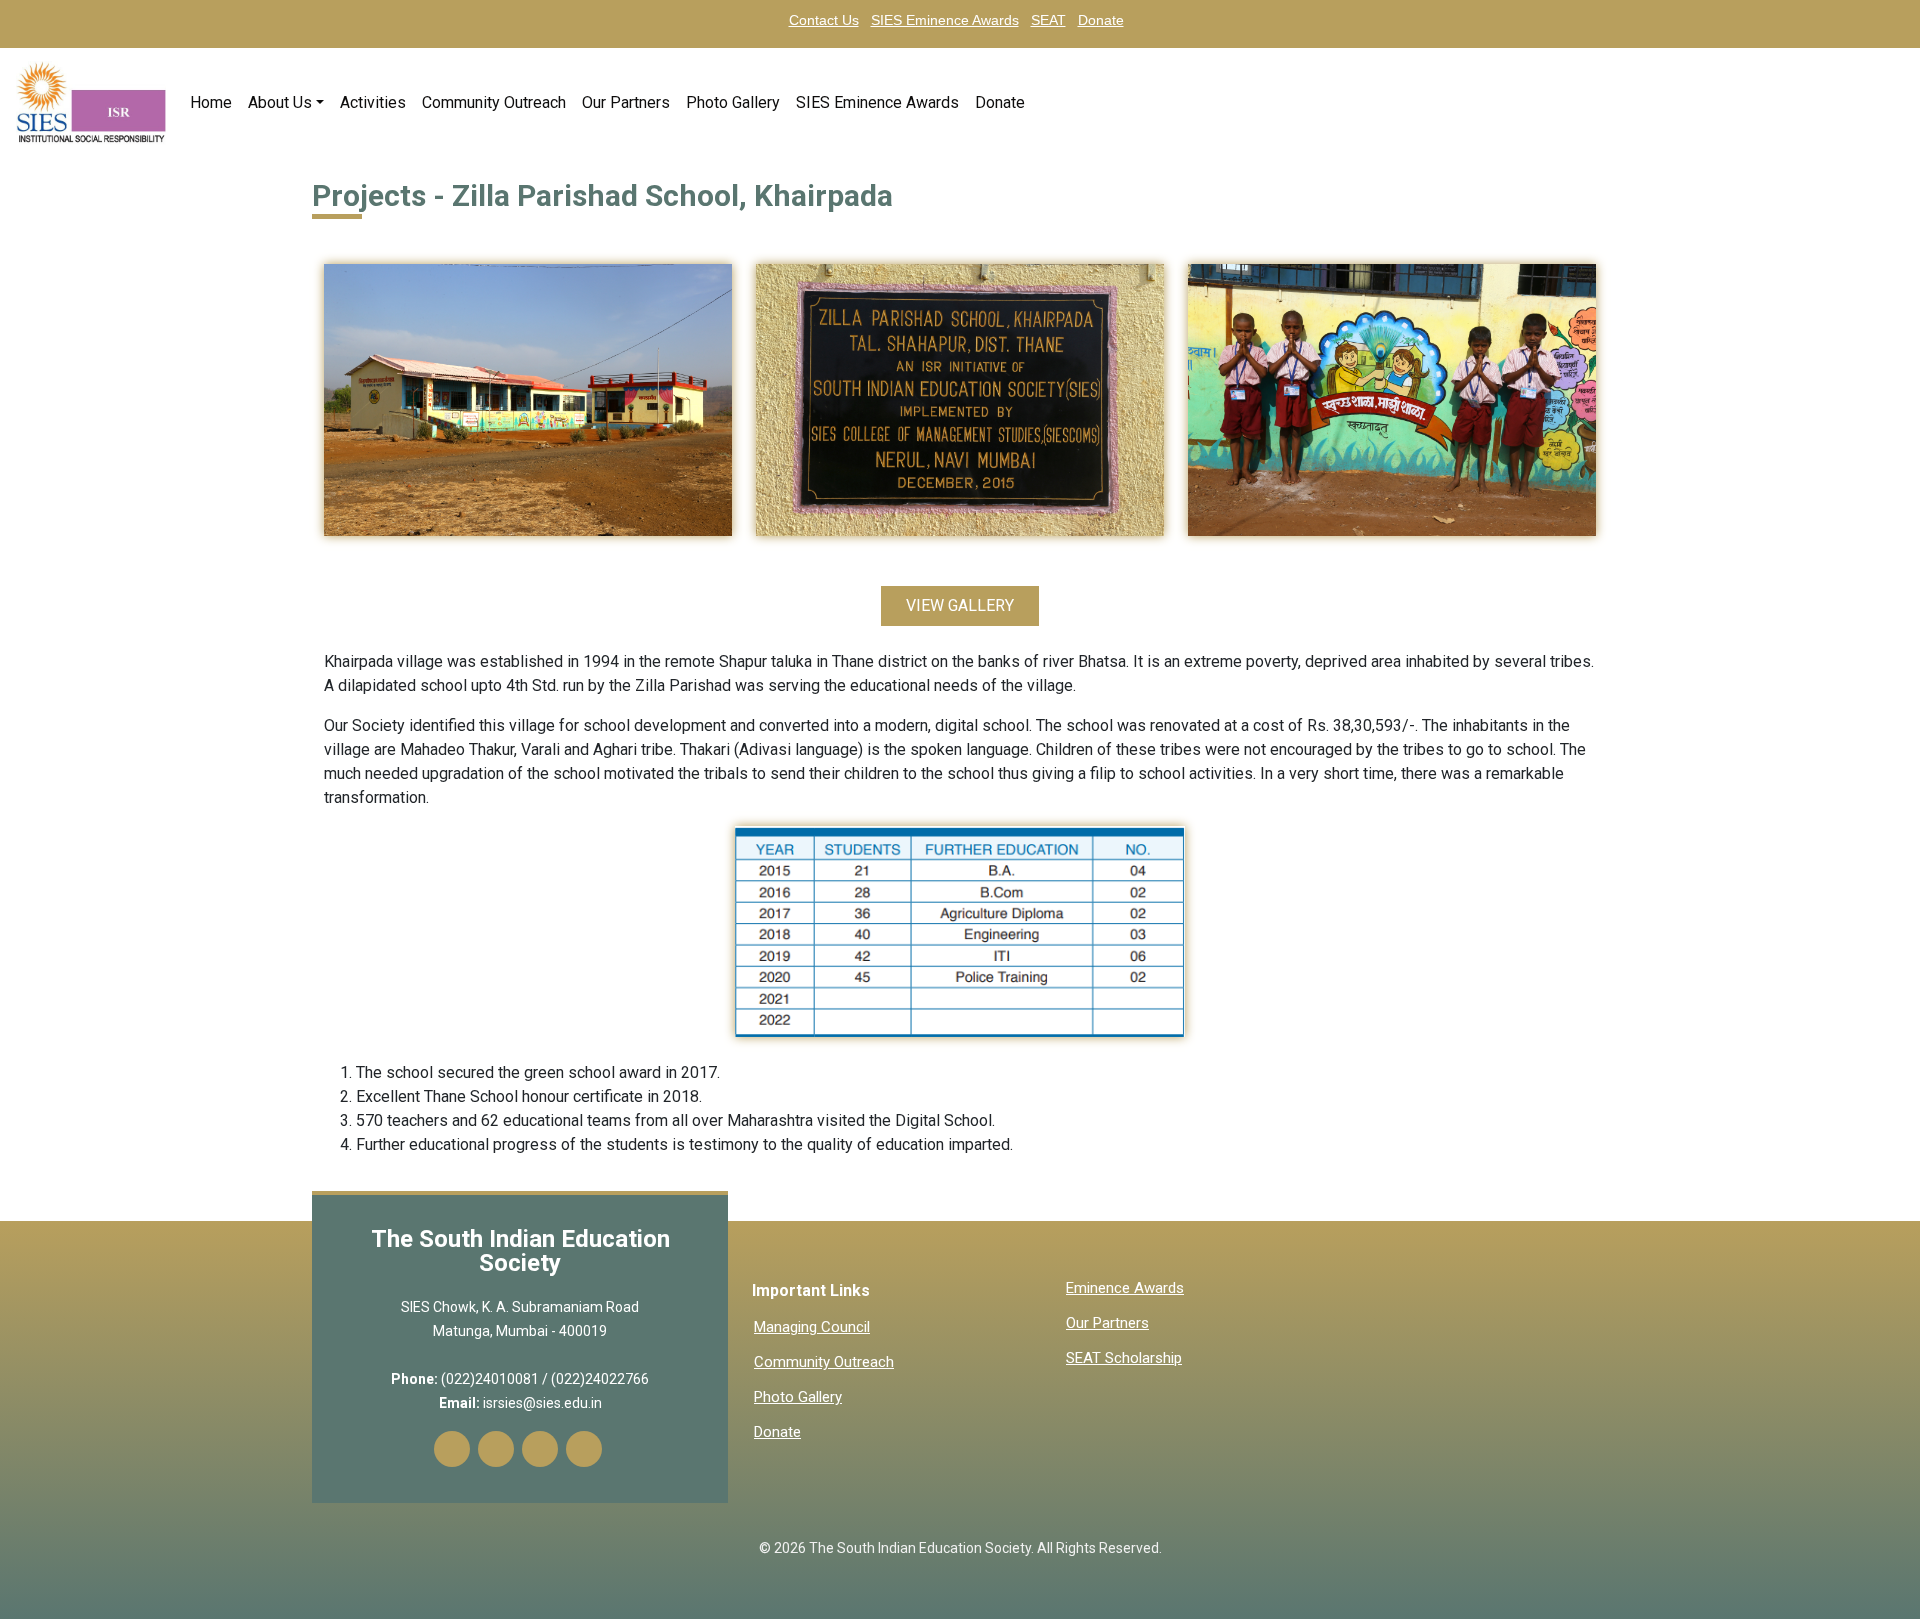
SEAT (1048, 20)
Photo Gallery (733, 102)
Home (215, 102)
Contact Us (824, 20)
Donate (1101, 20)
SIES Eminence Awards (945, 20)
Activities (373, 102)
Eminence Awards (1125, 1288)
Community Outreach (494, 102)
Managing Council (812, 1327)
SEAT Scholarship (1124, 1358)
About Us (280, 102)
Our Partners (626, 102)
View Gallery (960, 605)
